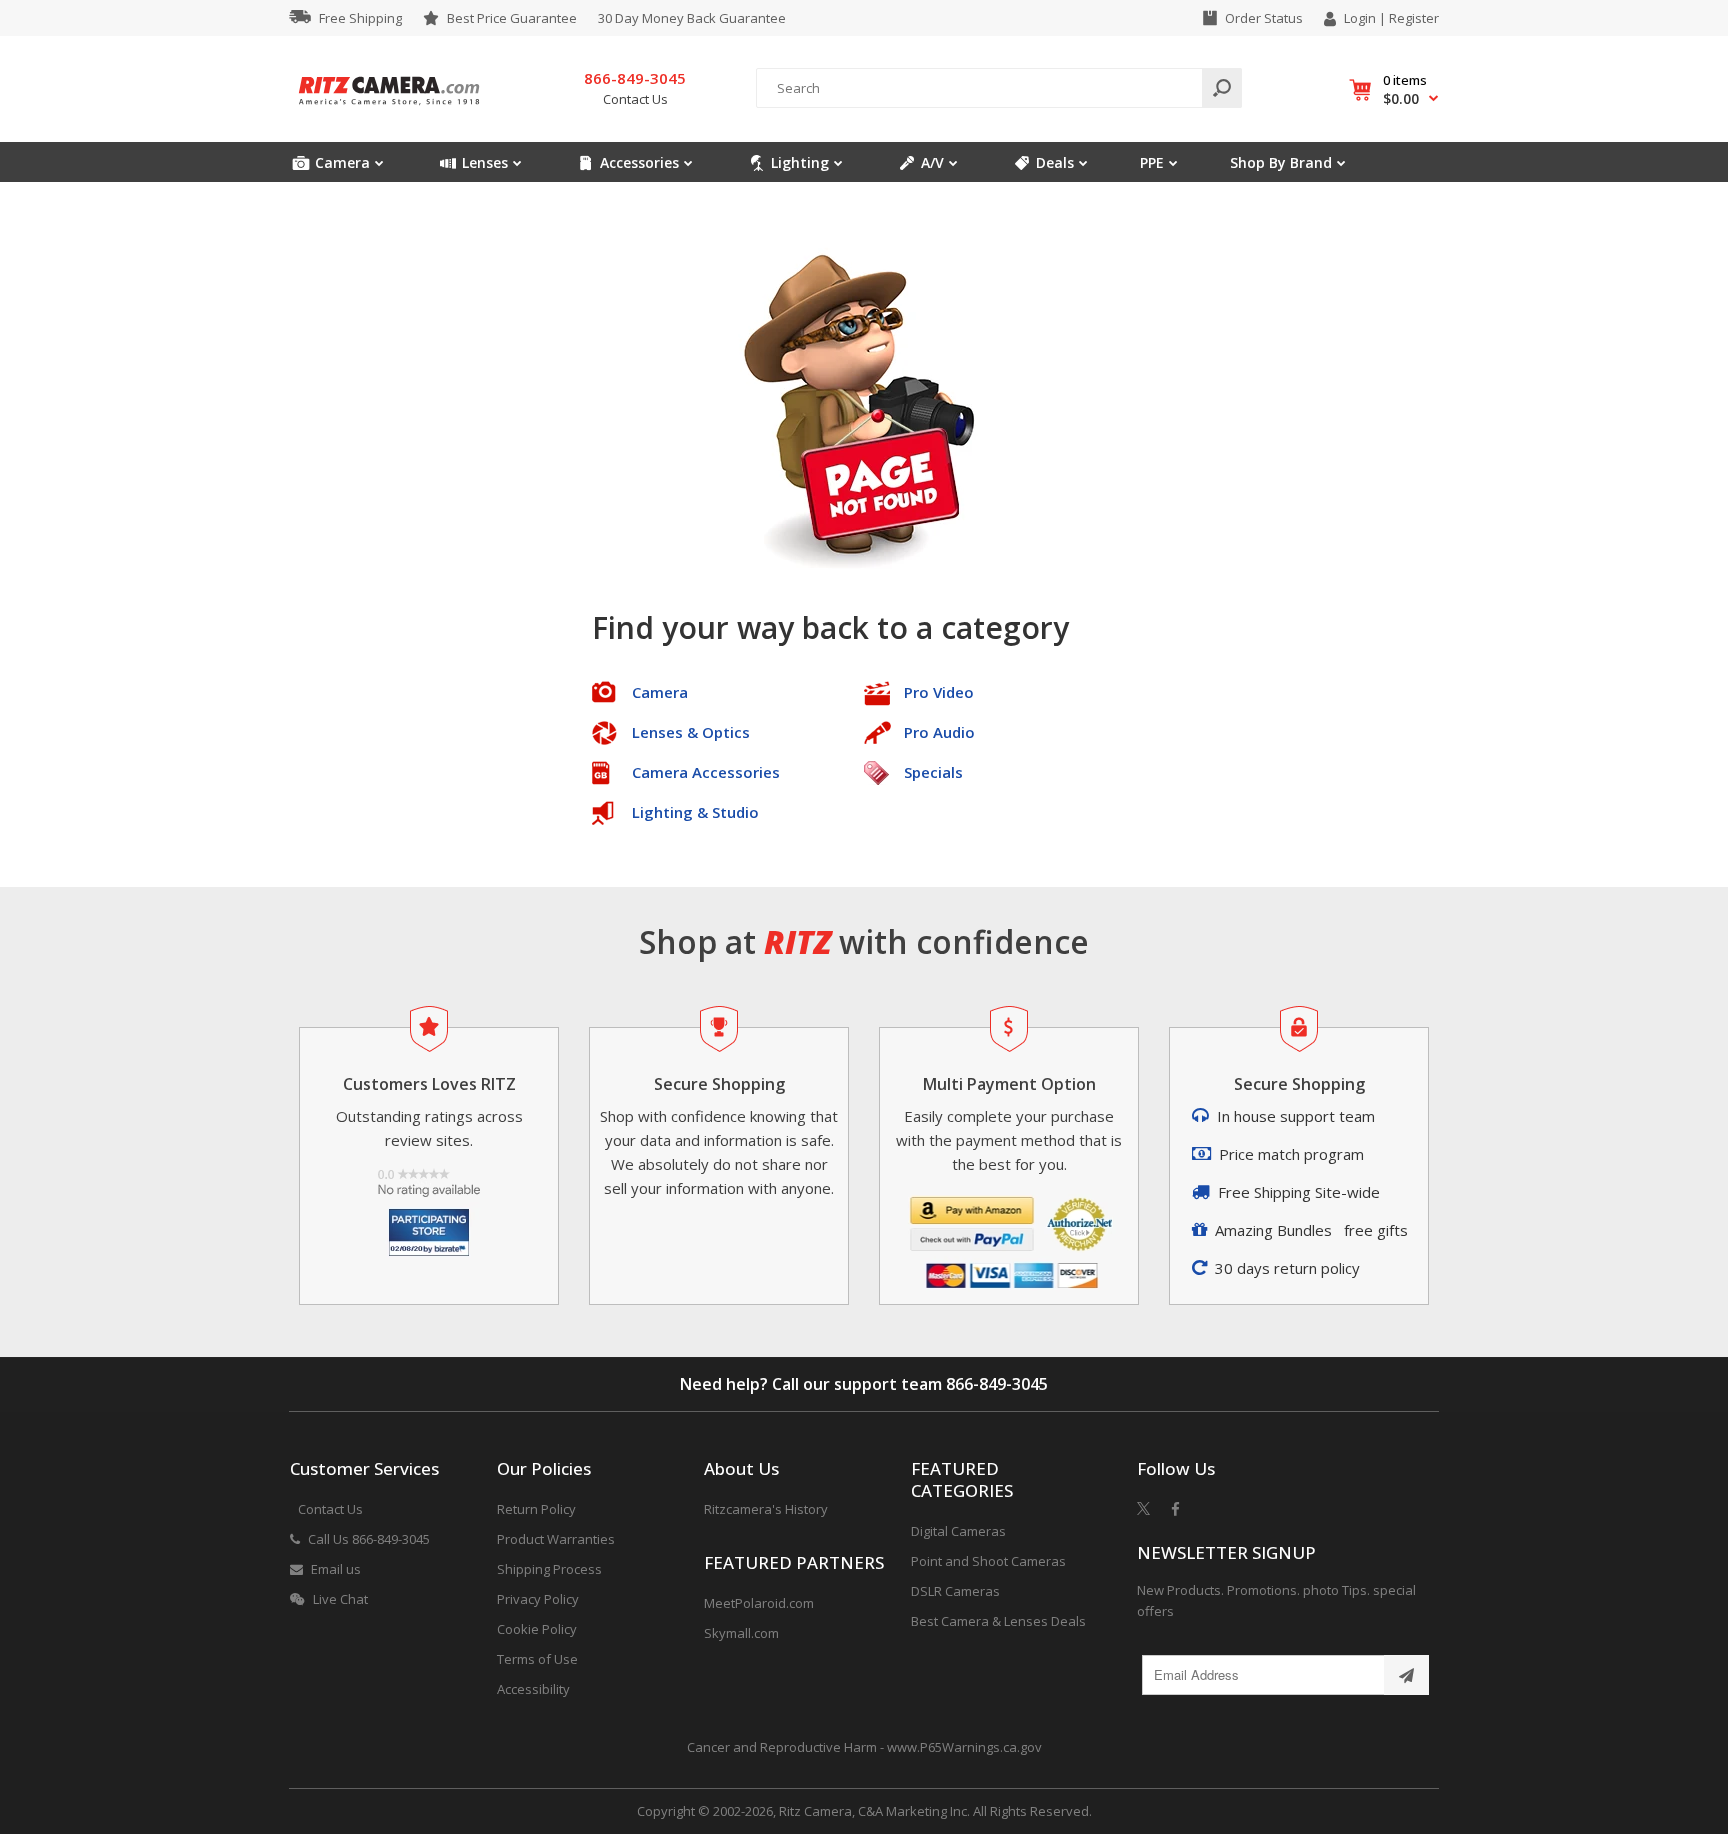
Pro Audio (939, 732)
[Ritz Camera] (389, 111)
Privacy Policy (538, 1599)
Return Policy (536, 1509)
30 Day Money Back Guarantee (692, 18)
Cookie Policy (537, 1629)
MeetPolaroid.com (759, 1603)
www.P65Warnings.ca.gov (964, 1747)
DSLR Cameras (955, 1591)
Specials (933, 772)
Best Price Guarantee (512, 18)
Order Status (1264, 18)
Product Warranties (556, 1539)
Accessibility (533, 1689)
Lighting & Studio (695, 812)
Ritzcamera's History (766, 1509)
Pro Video (939, 692)
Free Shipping (360, 18)
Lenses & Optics (691, 732)
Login (1360, 18)
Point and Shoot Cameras (988, 1561)
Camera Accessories (706, 772)
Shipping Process (549, 1569)
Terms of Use (537, 1659)
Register (1414, 18)
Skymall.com (741, 1633)
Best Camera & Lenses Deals (998, 1621)
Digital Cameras (958, 1531)
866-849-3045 (997, 1384)
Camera (660, 692)
